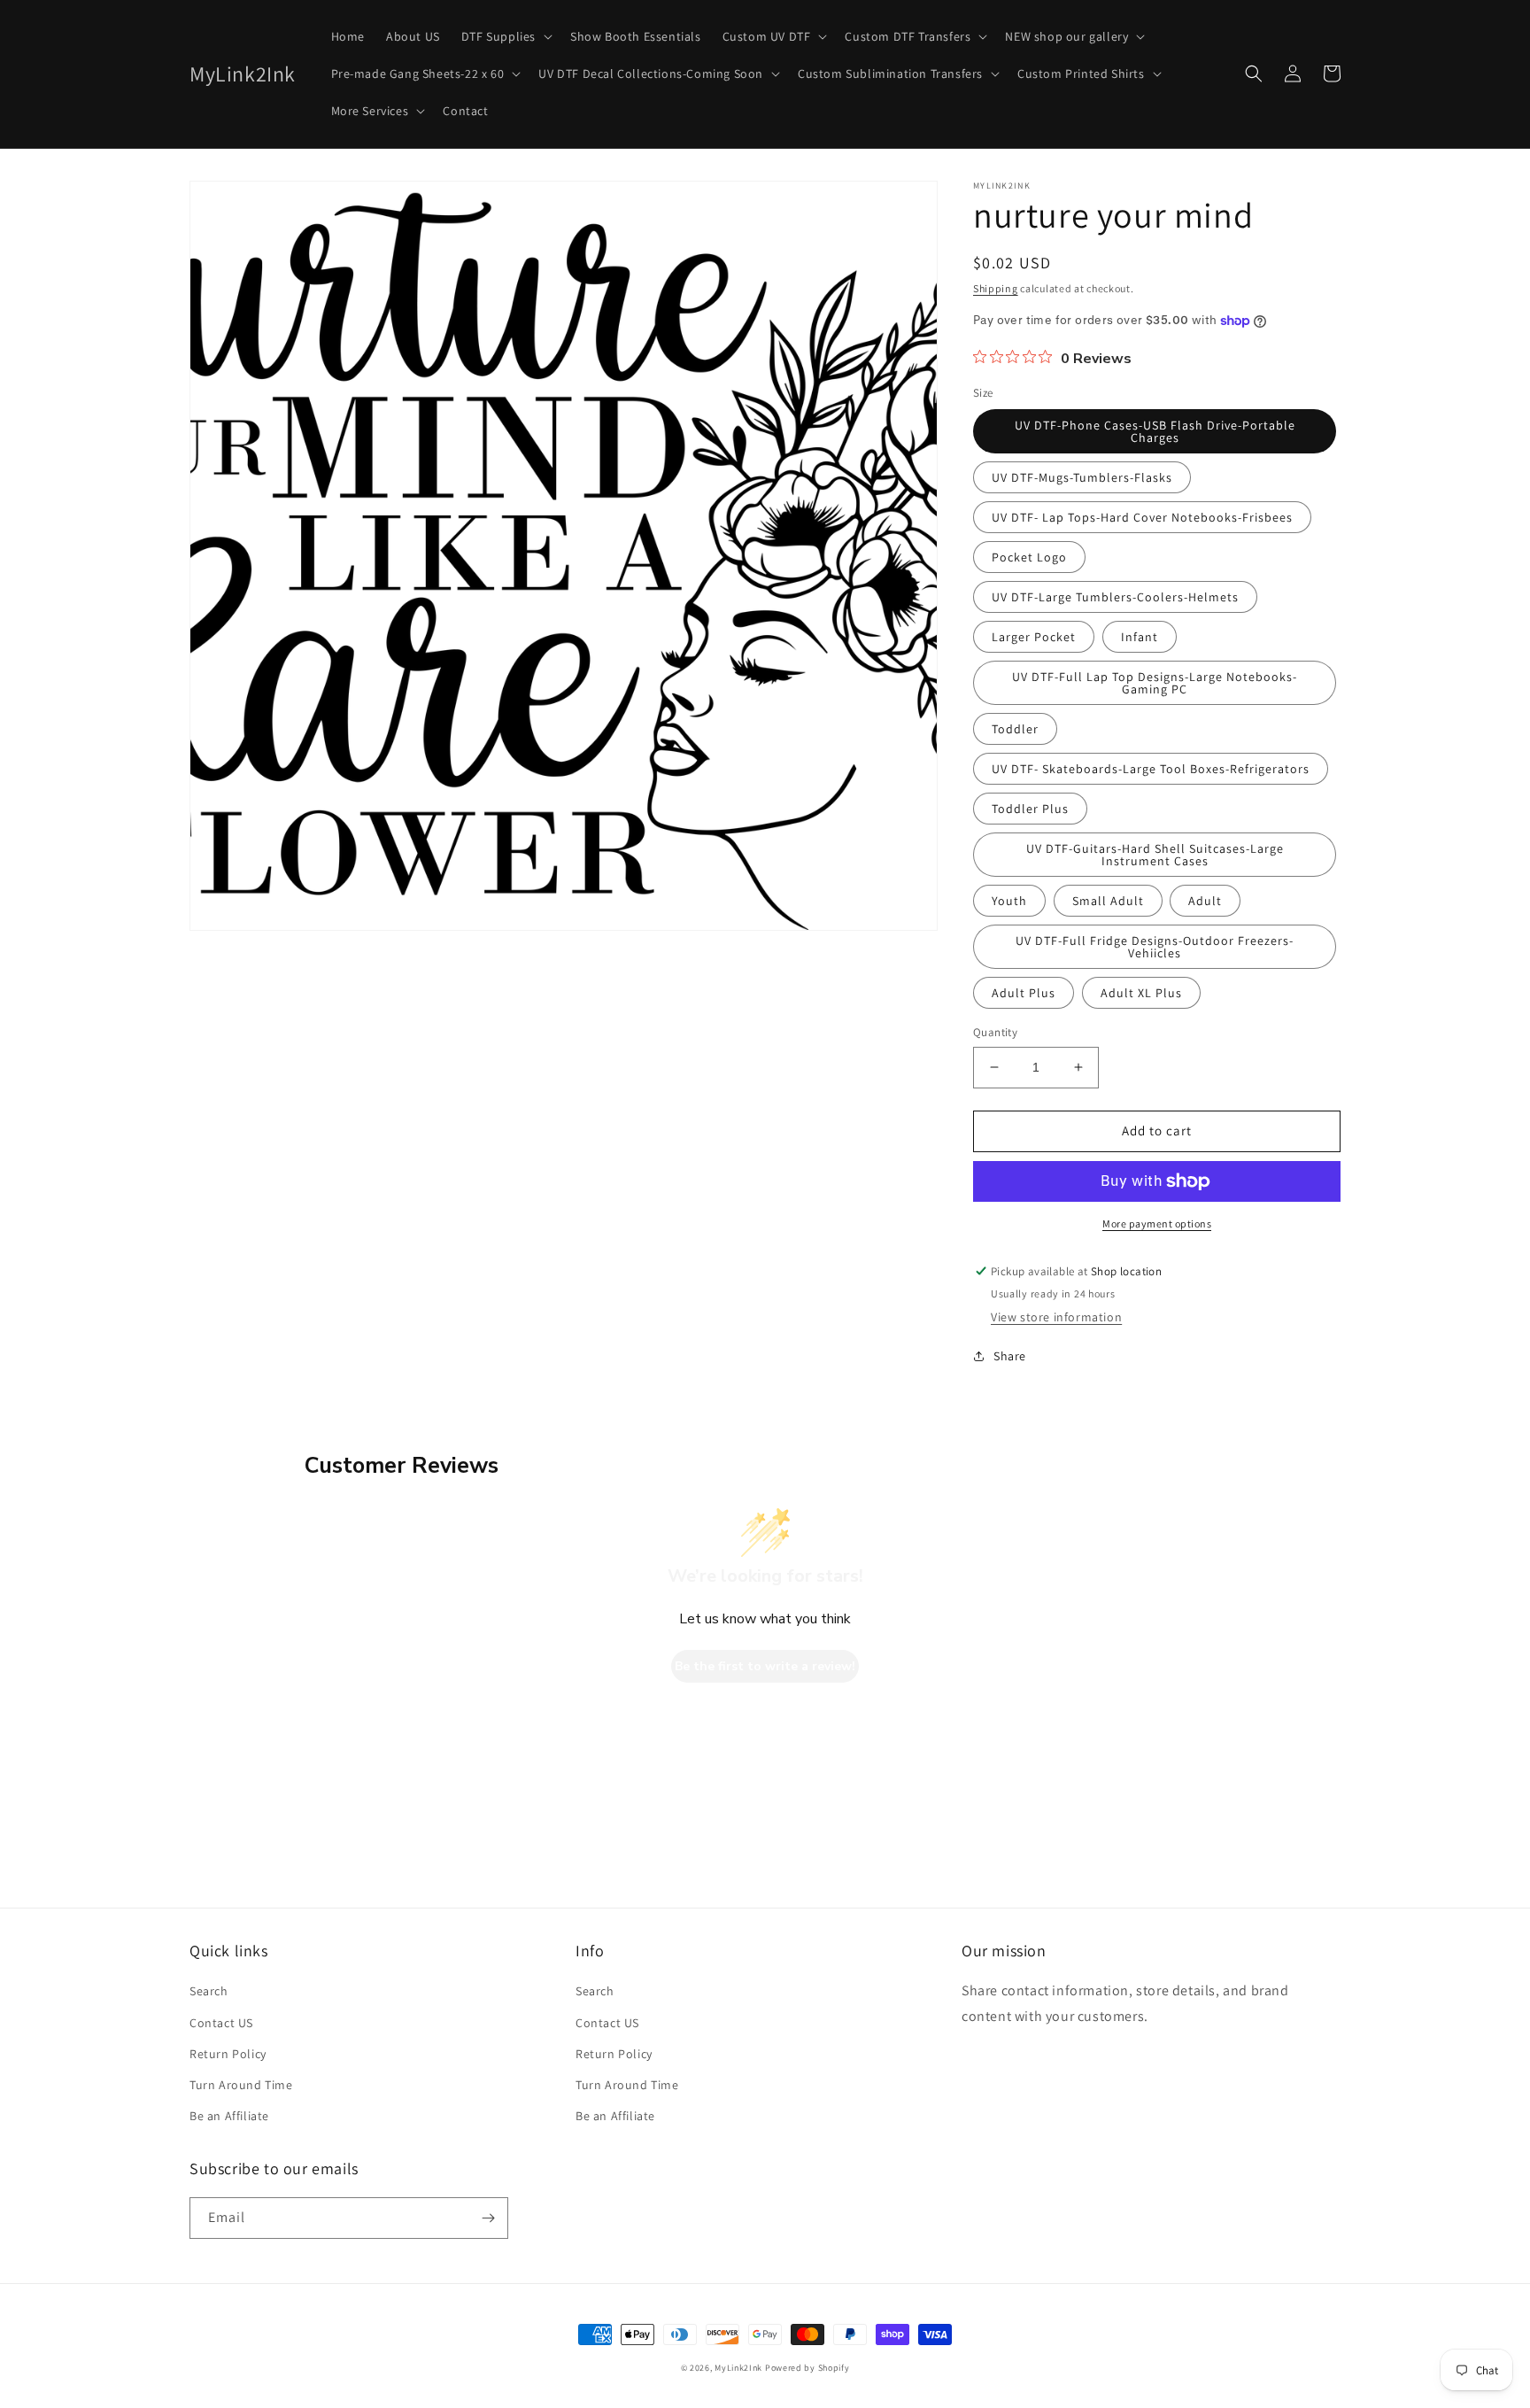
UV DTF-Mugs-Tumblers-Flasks (1082, 477)
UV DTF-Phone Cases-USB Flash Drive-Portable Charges (1155, 431)
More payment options (1157, 1223)
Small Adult (1108, 901)
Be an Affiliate (229, 2116)
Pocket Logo (1029, 557)
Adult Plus (1024, 993)
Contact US (221, 2023)
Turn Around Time (241, 2085)
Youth (1009, 901)
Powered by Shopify (807, 2368)
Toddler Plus (1030, 809)
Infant (1140, 637)
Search (209, 1991)
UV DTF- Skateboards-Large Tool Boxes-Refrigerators (1151, 769)
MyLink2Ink (738, 2368)
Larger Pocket (1034, 637)
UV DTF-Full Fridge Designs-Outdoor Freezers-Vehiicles (1155, 947)
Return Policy (228, 2054)
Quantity (995, 1032)
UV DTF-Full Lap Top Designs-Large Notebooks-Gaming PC (1155, 683)
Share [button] (1010, 1356)
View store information (1056, 1317)
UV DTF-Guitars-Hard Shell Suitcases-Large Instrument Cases (1155, 855)
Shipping (996, 288)
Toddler (1015, 729)
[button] (505, 36)
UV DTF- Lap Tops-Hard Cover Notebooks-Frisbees (1142, 517)
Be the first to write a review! (765, 1666)
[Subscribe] (488, 2218)
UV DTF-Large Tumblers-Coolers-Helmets (1115, 597)
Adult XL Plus (1141, 993)
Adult (1205, 901)
